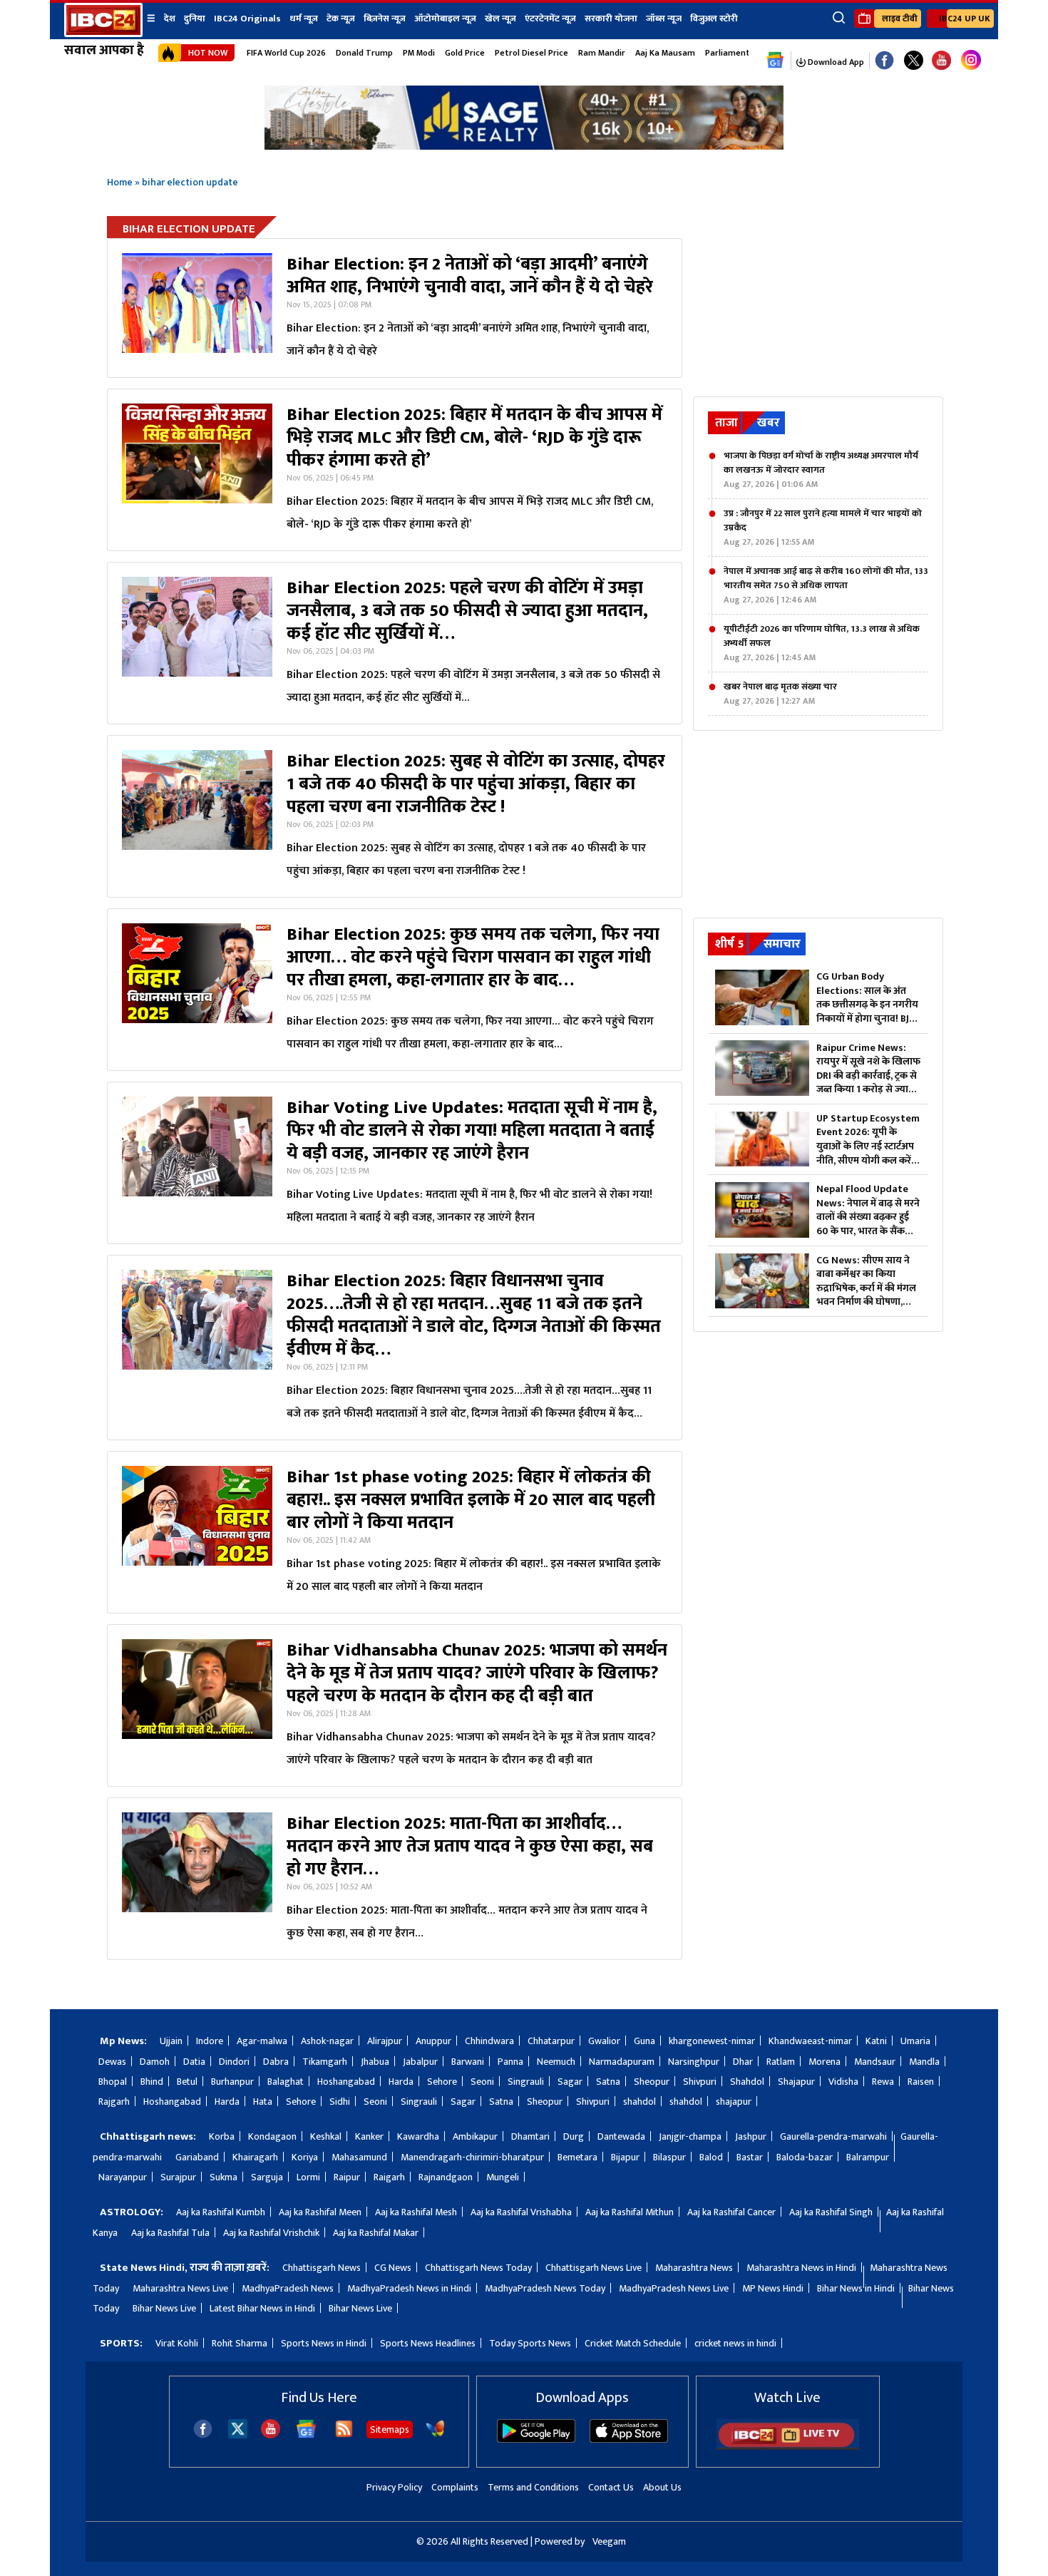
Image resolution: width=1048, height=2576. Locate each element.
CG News (393, 2268)
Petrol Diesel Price (531, 53)
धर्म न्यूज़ (304, 19)
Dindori (234, 2062)
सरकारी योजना (611, 19)
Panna (510, 2062)
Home (120, 182)
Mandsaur (875, 2062)
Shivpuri (700, 2082)
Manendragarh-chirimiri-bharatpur (472, 2157)
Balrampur (868, 2157)
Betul (187, 2082)
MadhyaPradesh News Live (674, 2288)
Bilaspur (669, 2157)
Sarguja (267, 2177)
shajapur (734, 2102)
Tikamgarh (325, 2062)
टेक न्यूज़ (341, 19)
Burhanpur (232, 2082)
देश (170, 19)
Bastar (750, 2157)
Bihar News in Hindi (856, 2288)
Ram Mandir (602, 53)
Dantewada (621, 2136)
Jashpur (751, 2136)
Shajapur (796, 2082)
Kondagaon (272, 2136)
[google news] (775, 61)
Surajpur (178, 2177)
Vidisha (843, 2082)
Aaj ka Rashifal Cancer (731, 2212)
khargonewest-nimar (712, 2041)
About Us (662, 2487)
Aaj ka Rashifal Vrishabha (521, 2212)
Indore (210, 2041)
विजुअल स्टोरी (714, 19)
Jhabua (375, 2062)
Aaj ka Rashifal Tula (170, 2233)
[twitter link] (914, 61)
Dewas (112, 2062)
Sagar (570, 2082)
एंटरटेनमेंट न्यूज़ (550, 19)
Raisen (921, 2082)
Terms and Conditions (533, 2487)
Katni (876, 2041)
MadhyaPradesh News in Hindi (409, 2288)
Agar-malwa (262, 2041)
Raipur (347, 2177)
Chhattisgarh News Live (594, 2268)
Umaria (915, 2041)
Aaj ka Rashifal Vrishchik (271, 2233)
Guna (644, 2041)
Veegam (609, 2541)
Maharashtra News (694, 2268)
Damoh (155, 2062)
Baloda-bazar (805, 2157)
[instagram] (971, 61)
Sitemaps (390, 2429)
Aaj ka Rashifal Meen (320, 2212)
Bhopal (113, 2082)
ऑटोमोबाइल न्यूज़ (445, 19)
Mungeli (503, 2177)
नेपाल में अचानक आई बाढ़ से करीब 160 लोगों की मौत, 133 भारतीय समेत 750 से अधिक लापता (826, 585)
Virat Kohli (177, 2343)
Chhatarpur (551, 2041)
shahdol (639, 2102)
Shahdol (747, 2082)
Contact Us (611, 2487)
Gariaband (197, 2157)
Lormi (308, 2177)
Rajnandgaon (446, 2177)
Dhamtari (530, 2136)
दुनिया (195, 19)
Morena (824, 2062)
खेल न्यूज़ (500, 19)
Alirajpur (385, 2041)
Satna (608, 2082)
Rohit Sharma (240, 2343)
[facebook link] (884, 61)
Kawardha (418, 2136)
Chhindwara (489, 2041)
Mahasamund (359, 2157)
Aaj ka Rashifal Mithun (630, 2212)
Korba (222, 2136)
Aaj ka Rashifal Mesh (416, 2212)
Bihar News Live (164, 2308)
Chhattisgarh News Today (478, 2268)
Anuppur (433, 2041)
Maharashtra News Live (180, 2288)
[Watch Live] (788, 2447)
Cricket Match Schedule (633, 2343)
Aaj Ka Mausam (665, 53)
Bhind (152, 2082)
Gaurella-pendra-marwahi (833, 2136)
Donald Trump (364, 53)
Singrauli (526, 2082)
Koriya (305, 2157)
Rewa (883, 2082)
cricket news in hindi (735, 2343)
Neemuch (556, 2062)
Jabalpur (420, 2062)
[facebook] (203, 2435)
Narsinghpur (694, 2062)
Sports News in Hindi (324, 2343)
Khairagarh (255, 2157)
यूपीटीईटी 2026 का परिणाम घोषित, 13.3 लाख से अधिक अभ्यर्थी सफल (822, 643)
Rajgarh (114, 2102)
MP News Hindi (773, 2288)
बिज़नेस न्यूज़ (385, 19)
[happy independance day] (524, 146)
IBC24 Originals (247, 19)
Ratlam (781, 2062)
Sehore (442, 2082)
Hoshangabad (346, 2082)
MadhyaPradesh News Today (545, 2288)
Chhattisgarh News (322, 2268)
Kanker (369, 2136)
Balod (711, 2157)
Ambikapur (475, 2136)
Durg (574, 2136)
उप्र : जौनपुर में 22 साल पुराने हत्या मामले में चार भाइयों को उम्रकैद (823, 528)
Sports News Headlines (428, 2343)
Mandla (924, 2062)
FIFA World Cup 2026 (286, 53)
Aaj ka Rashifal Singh (831, 2212)
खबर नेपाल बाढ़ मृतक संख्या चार (780, 694)
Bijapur (625, 2157)
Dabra (276, 2062)
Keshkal (326, 2136)
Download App (835, 62)
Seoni (482, 2082)
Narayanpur (123, 2177)
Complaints (455, 2487)
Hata (263, 2102)
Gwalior (604, 2041)
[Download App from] (536, 2439)
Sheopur (652, 2082)
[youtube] (941, 61)
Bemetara (577, 2157)
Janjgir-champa (690, 2136)
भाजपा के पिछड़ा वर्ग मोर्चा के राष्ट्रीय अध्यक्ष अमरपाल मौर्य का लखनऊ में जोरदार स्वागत (821, 470)
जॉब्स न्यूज (664, 19)
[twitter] (238, 2434)
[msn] (435, 2435)
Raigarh (389, 2177)
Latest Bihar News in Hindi (262, 2308)
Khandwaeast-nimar (810, 2041)
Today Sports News (530, 2343)
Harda (401, 2082)
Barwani (468, 2062)
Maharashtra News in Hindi (801, 2268)
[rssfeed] (344, 2435)
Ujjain (171, 2041)
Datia (194, 2062)
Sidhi (340, 2102)
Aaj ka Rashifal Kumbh (221, 2212)
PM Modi (419, 53)
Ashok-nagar (327, 2041)
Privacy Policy (394, 2487)
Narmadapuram (622, 2062)
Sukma (224, 2177)
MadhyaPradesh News (288, 2288)
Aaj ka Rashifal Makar (376, 2233)
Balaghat (286, 2082)
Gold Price (465, 53)
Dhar (743, 2062)
